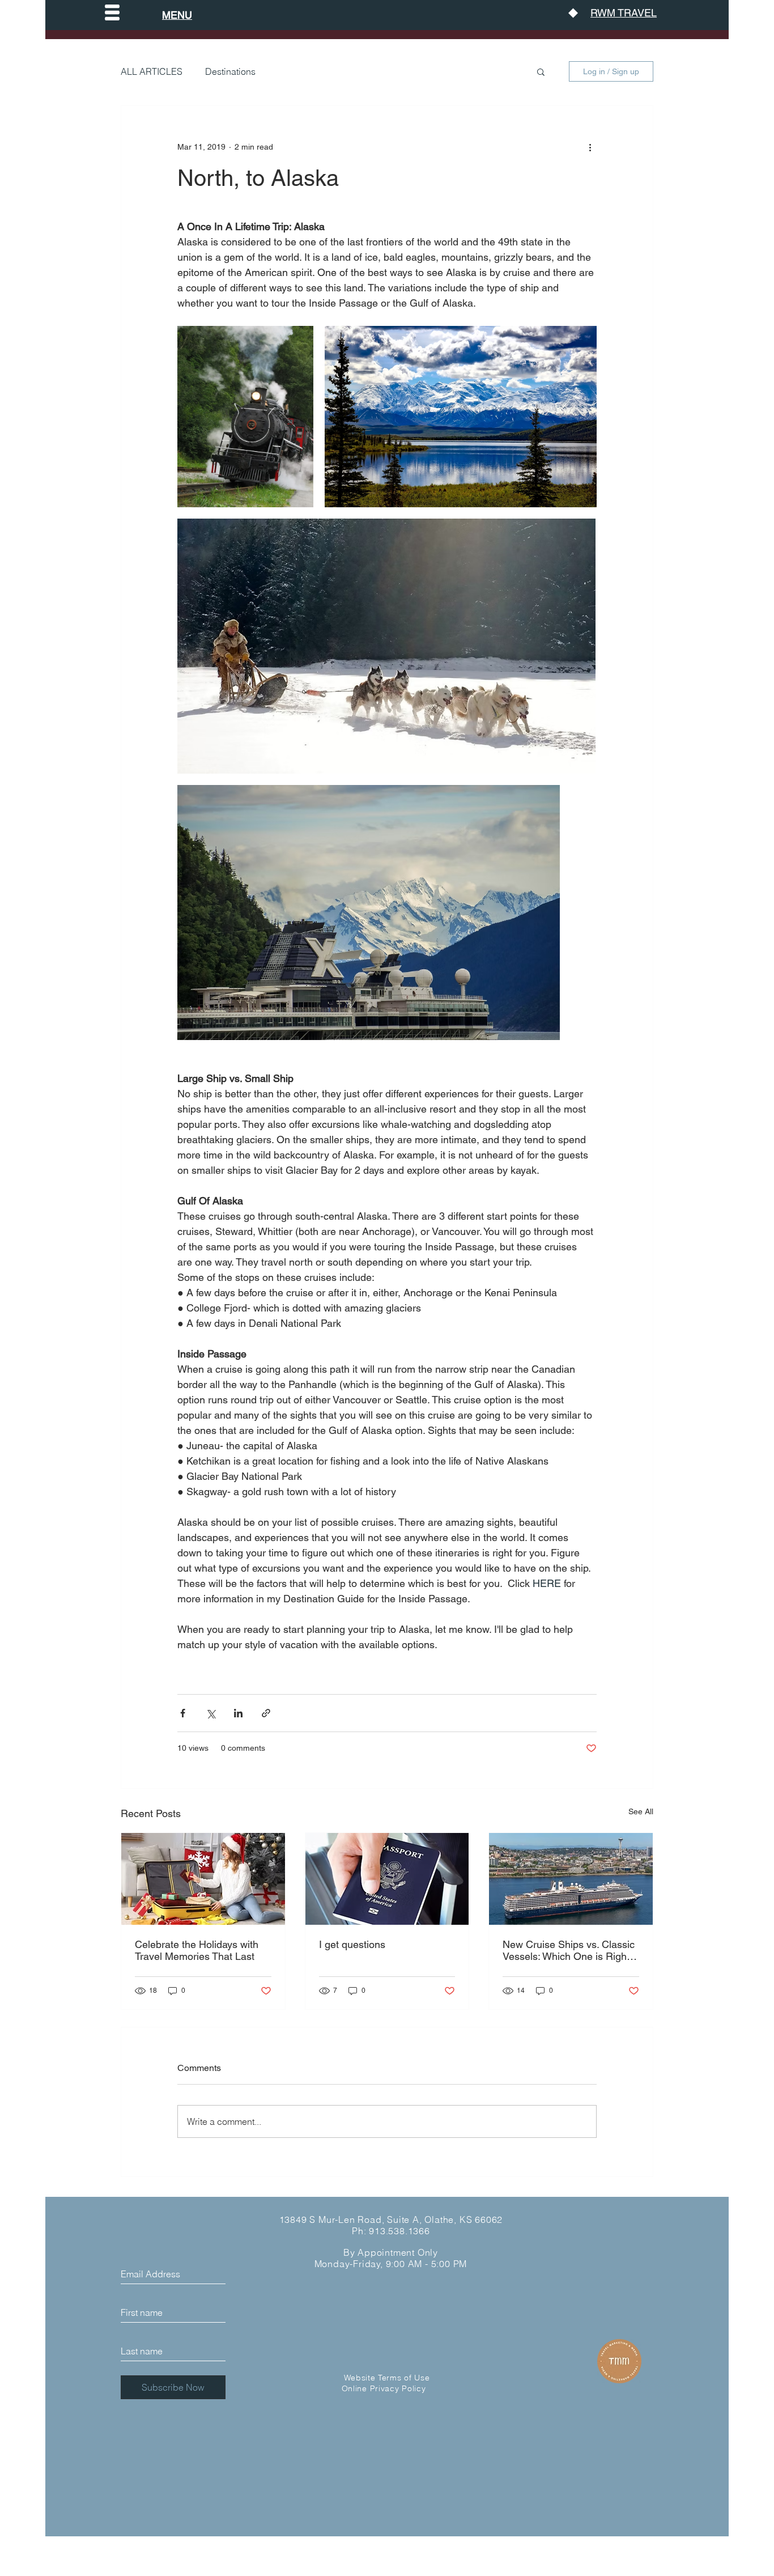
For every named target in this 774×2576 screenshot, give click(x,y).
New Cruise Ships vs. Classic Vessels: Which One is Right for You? (569, 1950)
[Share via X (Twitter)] (210, 1713)
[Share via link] (266, 1713)
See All (641, 1811)
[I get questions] (387, 1879)
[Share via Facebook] (183, 1713)
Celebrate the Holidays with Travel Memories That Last (197, 1950)
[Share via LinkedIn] (238, 1713)
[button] (112, 12)
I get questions (352, 1944)
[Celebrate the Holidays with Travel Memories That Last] (203, 1879)
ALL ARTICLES (152, 71)
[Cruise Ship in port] (571, 1879)
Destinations (230, 71)
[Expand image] (245, 417)
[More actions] (590, 147)
